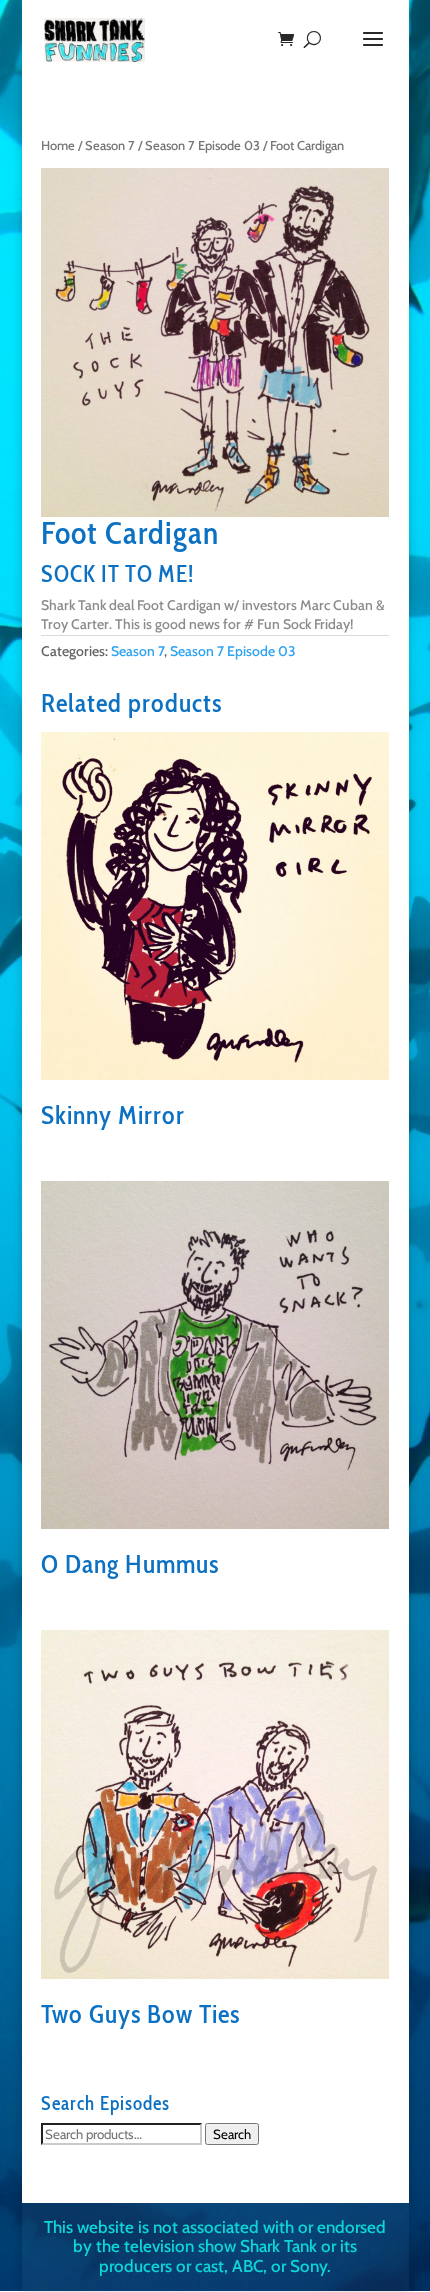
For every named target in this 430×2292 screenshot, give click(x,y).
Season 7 (110, 145)
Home (58, 145)
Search (232, 2134)
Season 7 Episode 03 (202, 145)
